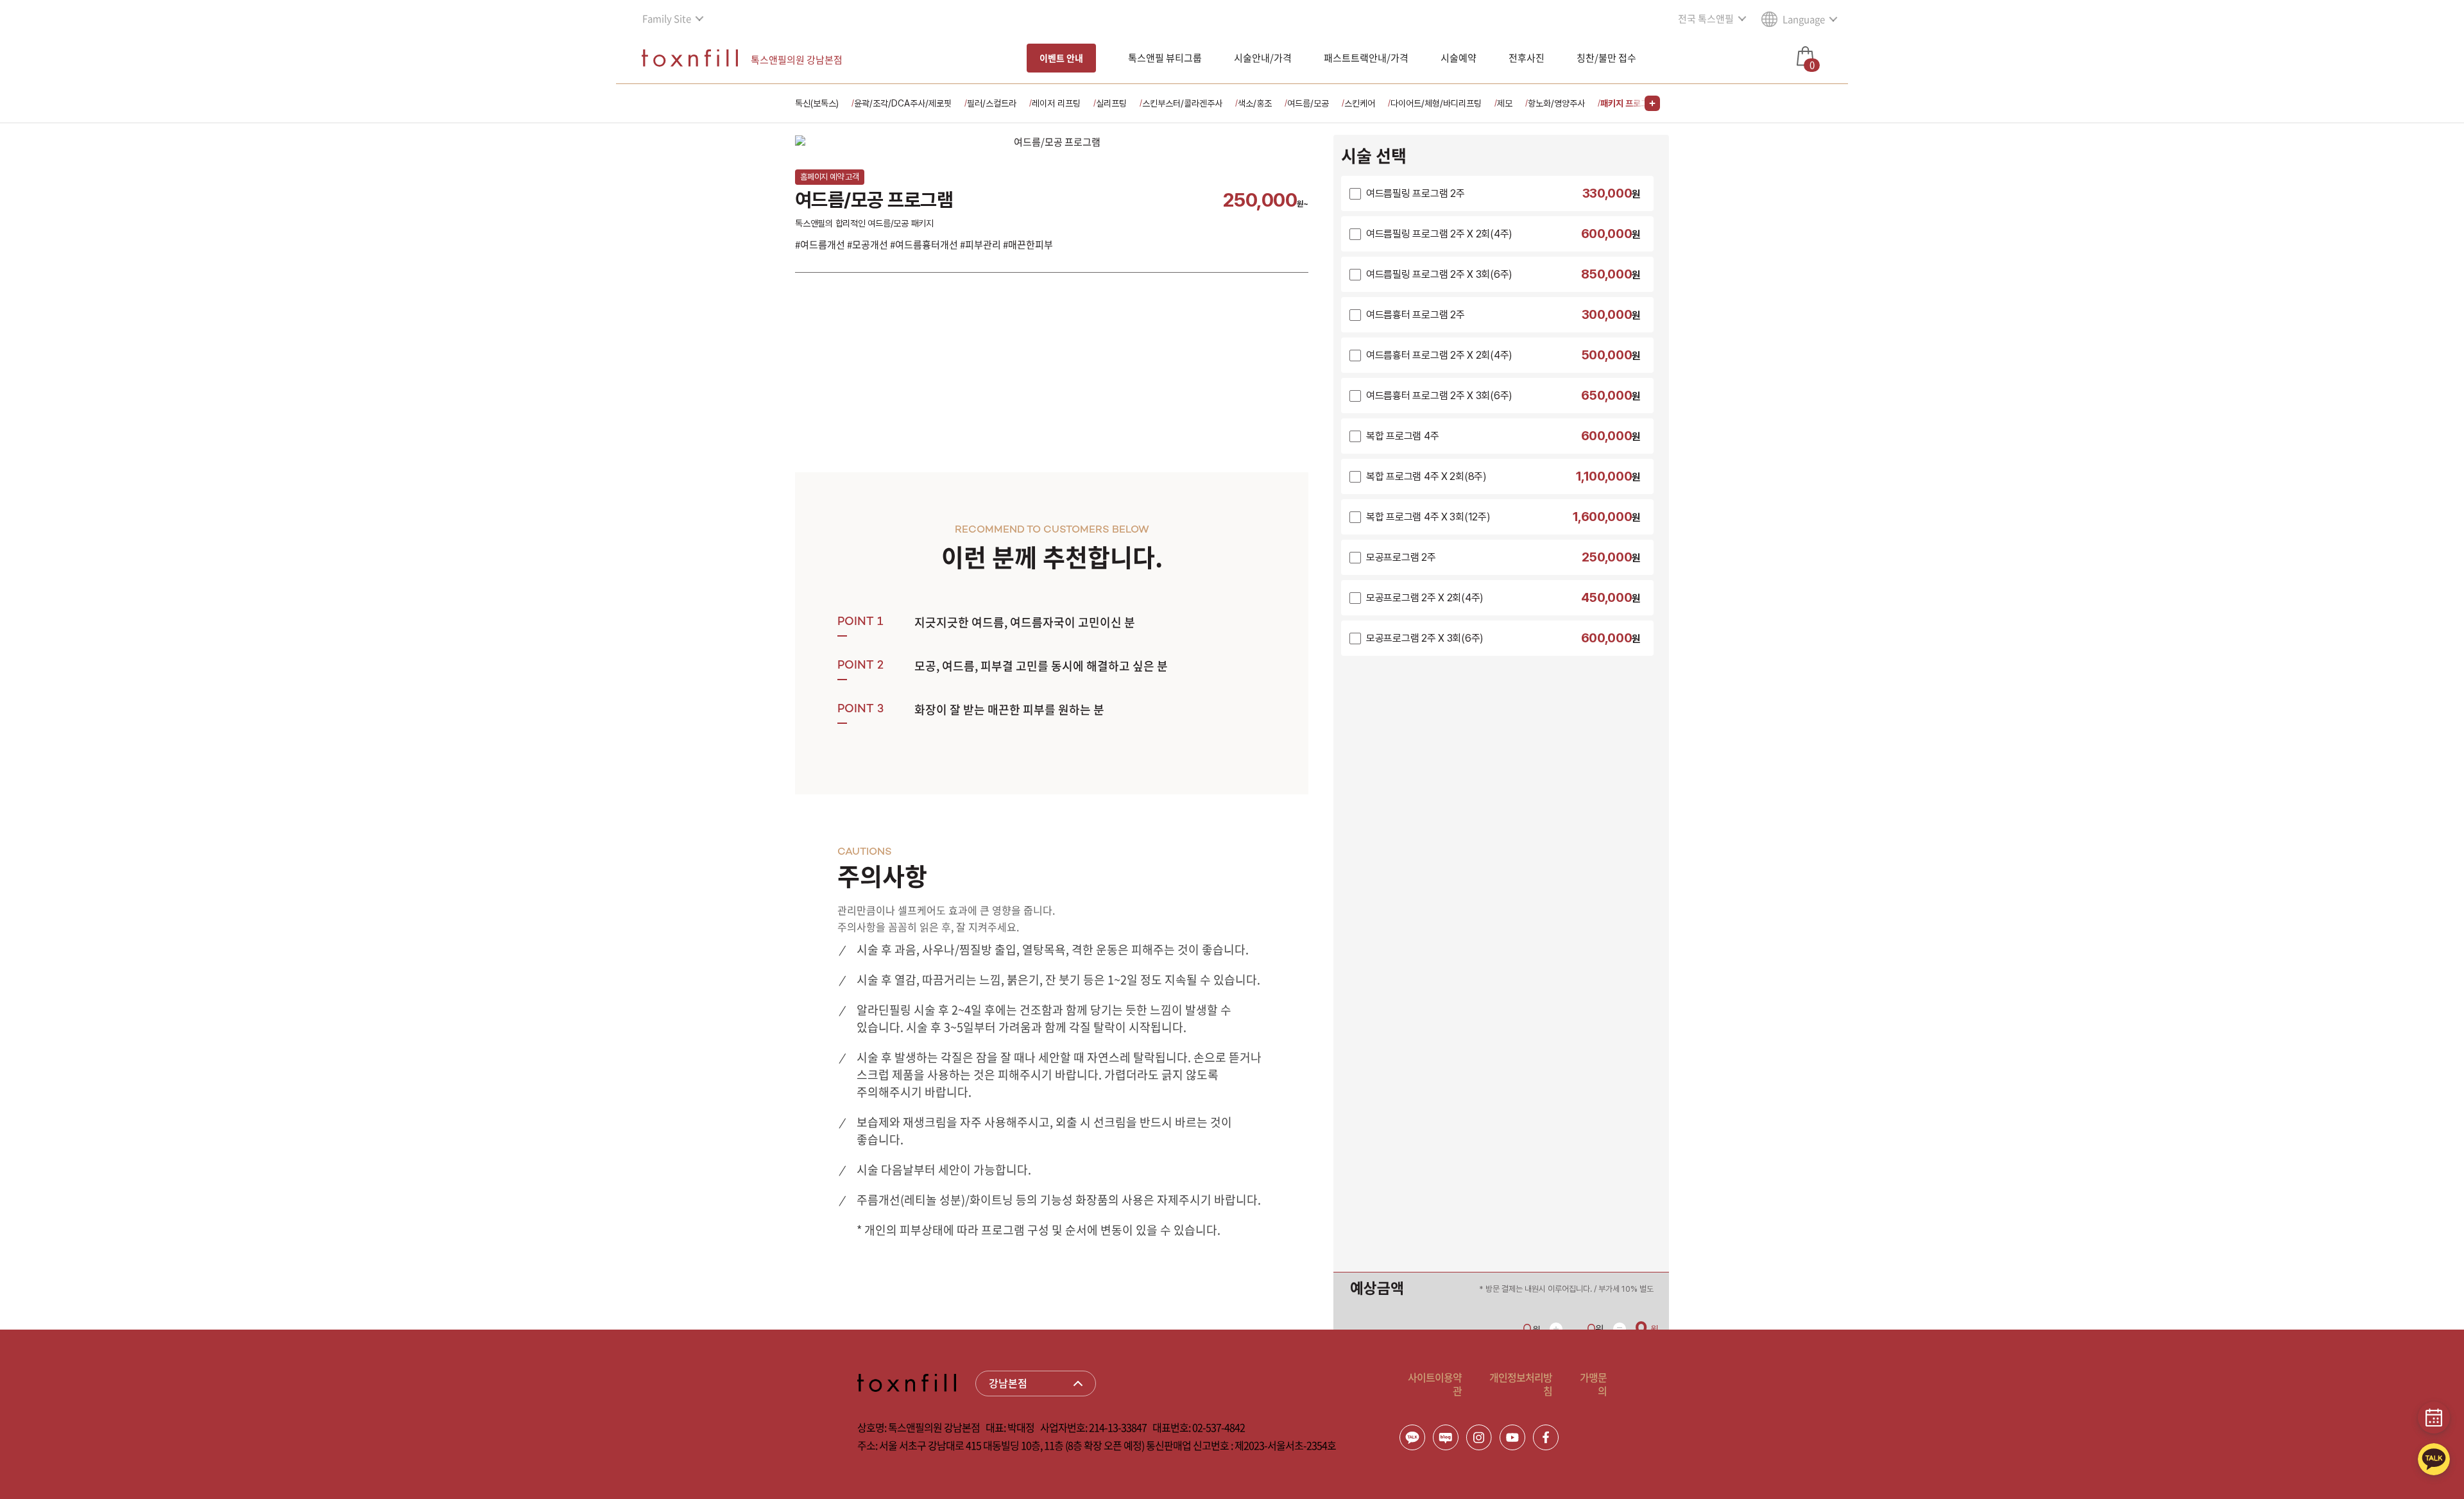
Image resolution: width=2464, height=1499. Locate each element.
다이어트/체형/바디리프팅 (1436, 103)
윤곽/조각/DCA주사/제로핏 (903, 103)
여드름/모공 (1308, 103)
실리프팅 (1111, 103)
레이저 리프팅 (1056, 103)
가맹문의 (1593, 1384)
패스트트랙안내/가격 (1366, 58)
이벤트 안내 (1061, 58)
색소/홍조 (1255, 103)
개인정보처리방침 (1521, 1384)
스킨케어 (1360, 103)
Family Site (667, 19)
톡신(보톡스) (817, 103)
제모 (1505, 103)
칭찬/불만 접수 (1606, 58)
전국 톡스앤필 (1706, 19)
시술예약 (1459, 58)
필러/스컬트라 (992, 103)
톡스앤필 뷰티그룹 (1165, 58)
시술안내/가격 (1263, 58)
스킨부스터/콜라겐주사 (1182, 103)
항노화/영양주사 (1556, 103)
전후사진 (1527, 58)
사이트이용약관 (1435, 1384)
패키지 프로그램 (1628, 103)
